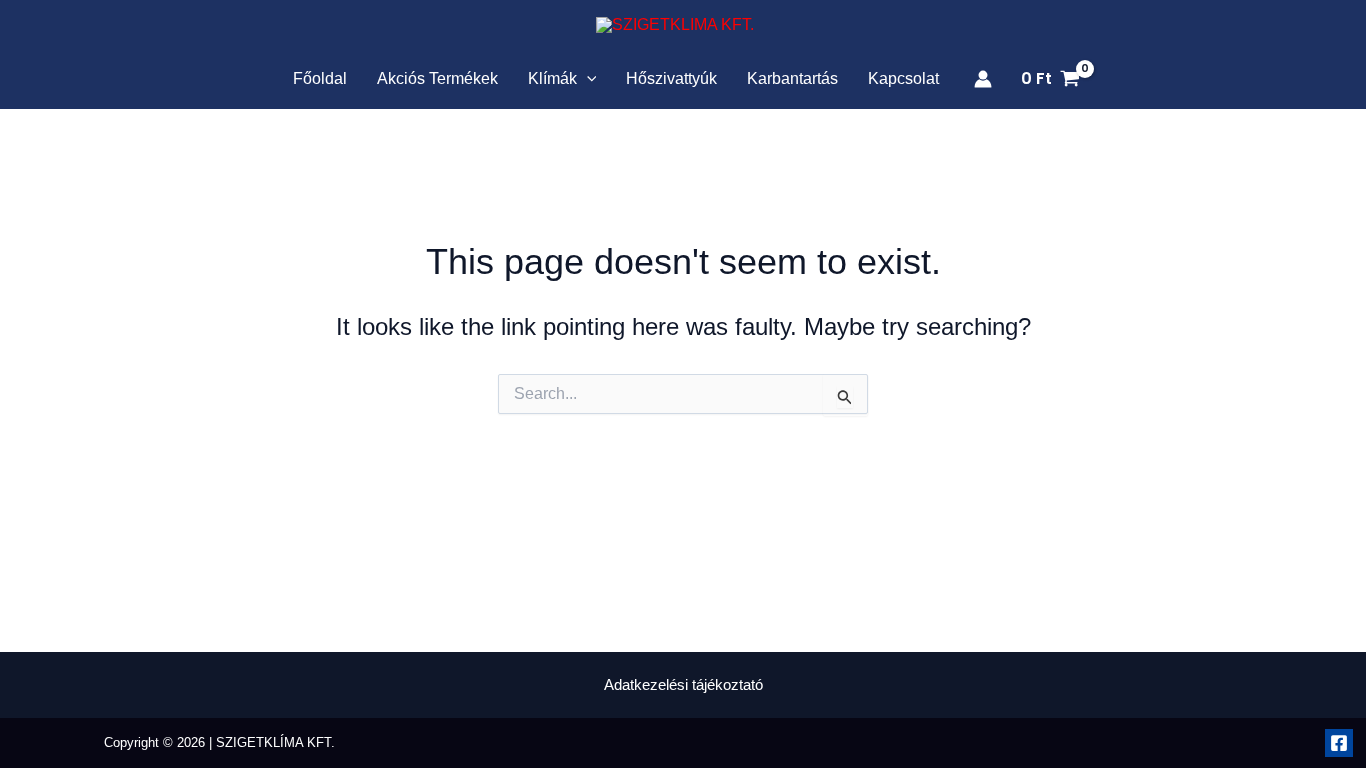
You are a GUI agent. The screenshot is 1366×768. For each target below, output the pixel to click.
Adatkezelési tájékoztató (683, 684)
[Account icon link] (983, 79)
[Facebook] (1339, 743)
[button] (587, 79)
